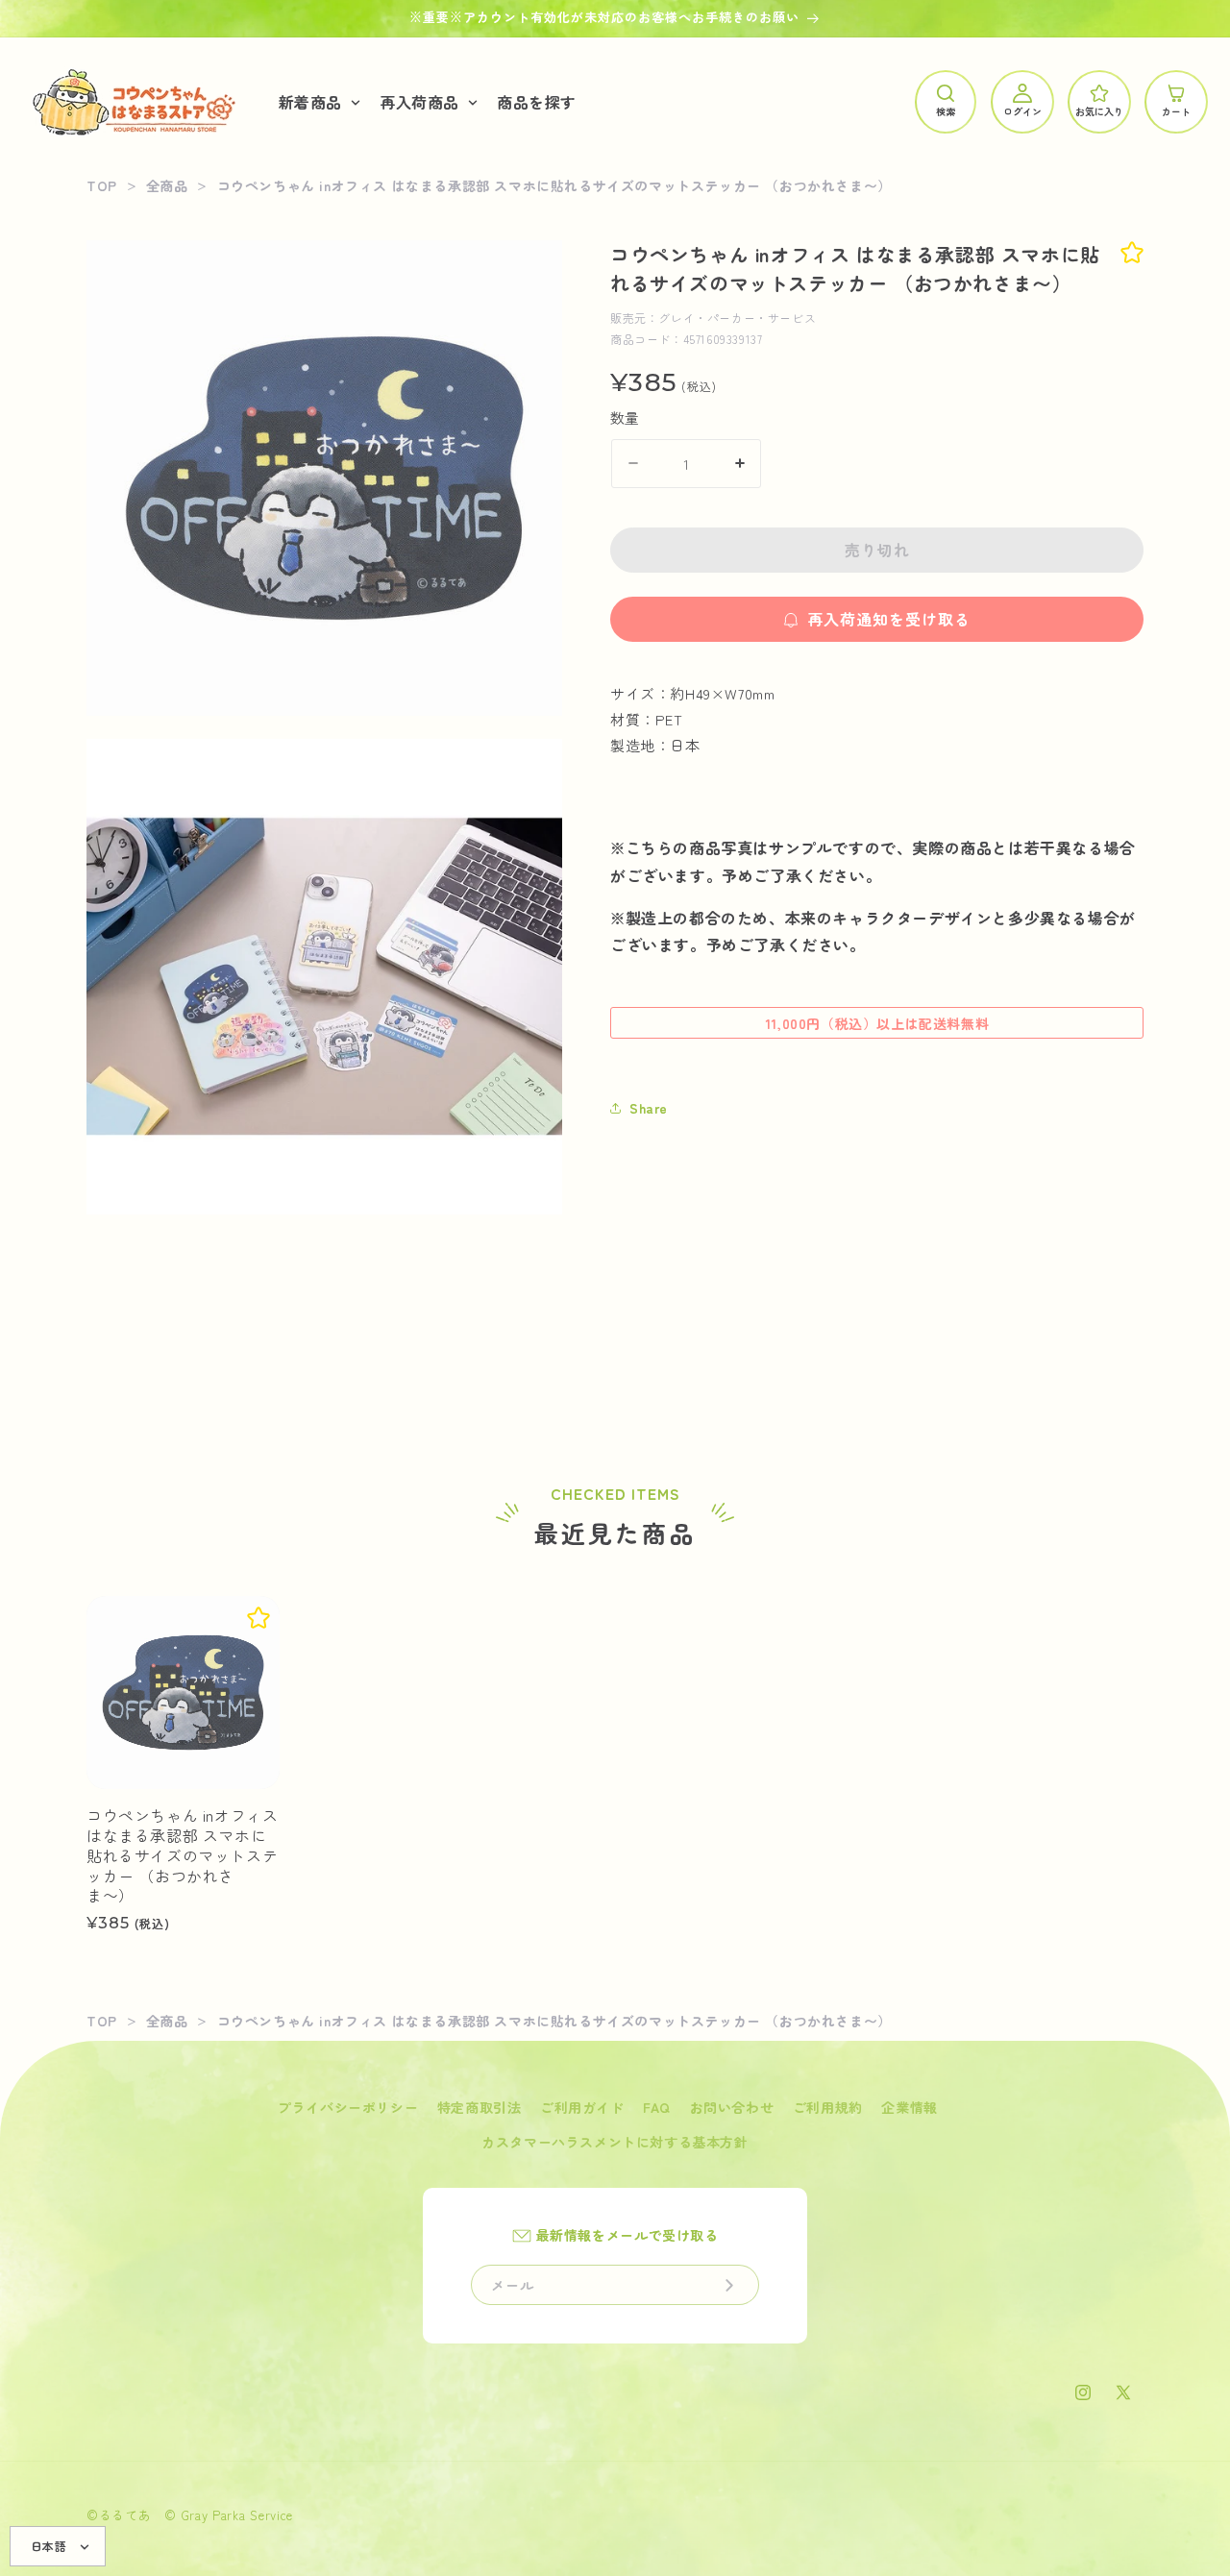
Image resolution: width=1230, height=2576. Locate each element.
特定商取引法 (480, 2107)
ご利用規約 (828, 2107)
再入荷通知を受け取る (889, 619)
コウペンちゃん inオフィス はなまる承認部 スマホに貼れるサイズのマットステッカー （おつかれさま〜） (182, 1855)
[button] (318, 102)
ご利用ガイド (582, 2107)
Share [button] (649, 1107)
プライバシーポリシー (348, 2107)
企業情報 (909, 2107)
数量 (625, 417)
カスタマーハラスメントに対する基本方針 (615, 2142)
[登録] (729, 2285)
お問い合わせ (732, 2107)
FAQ (657, 2107)
